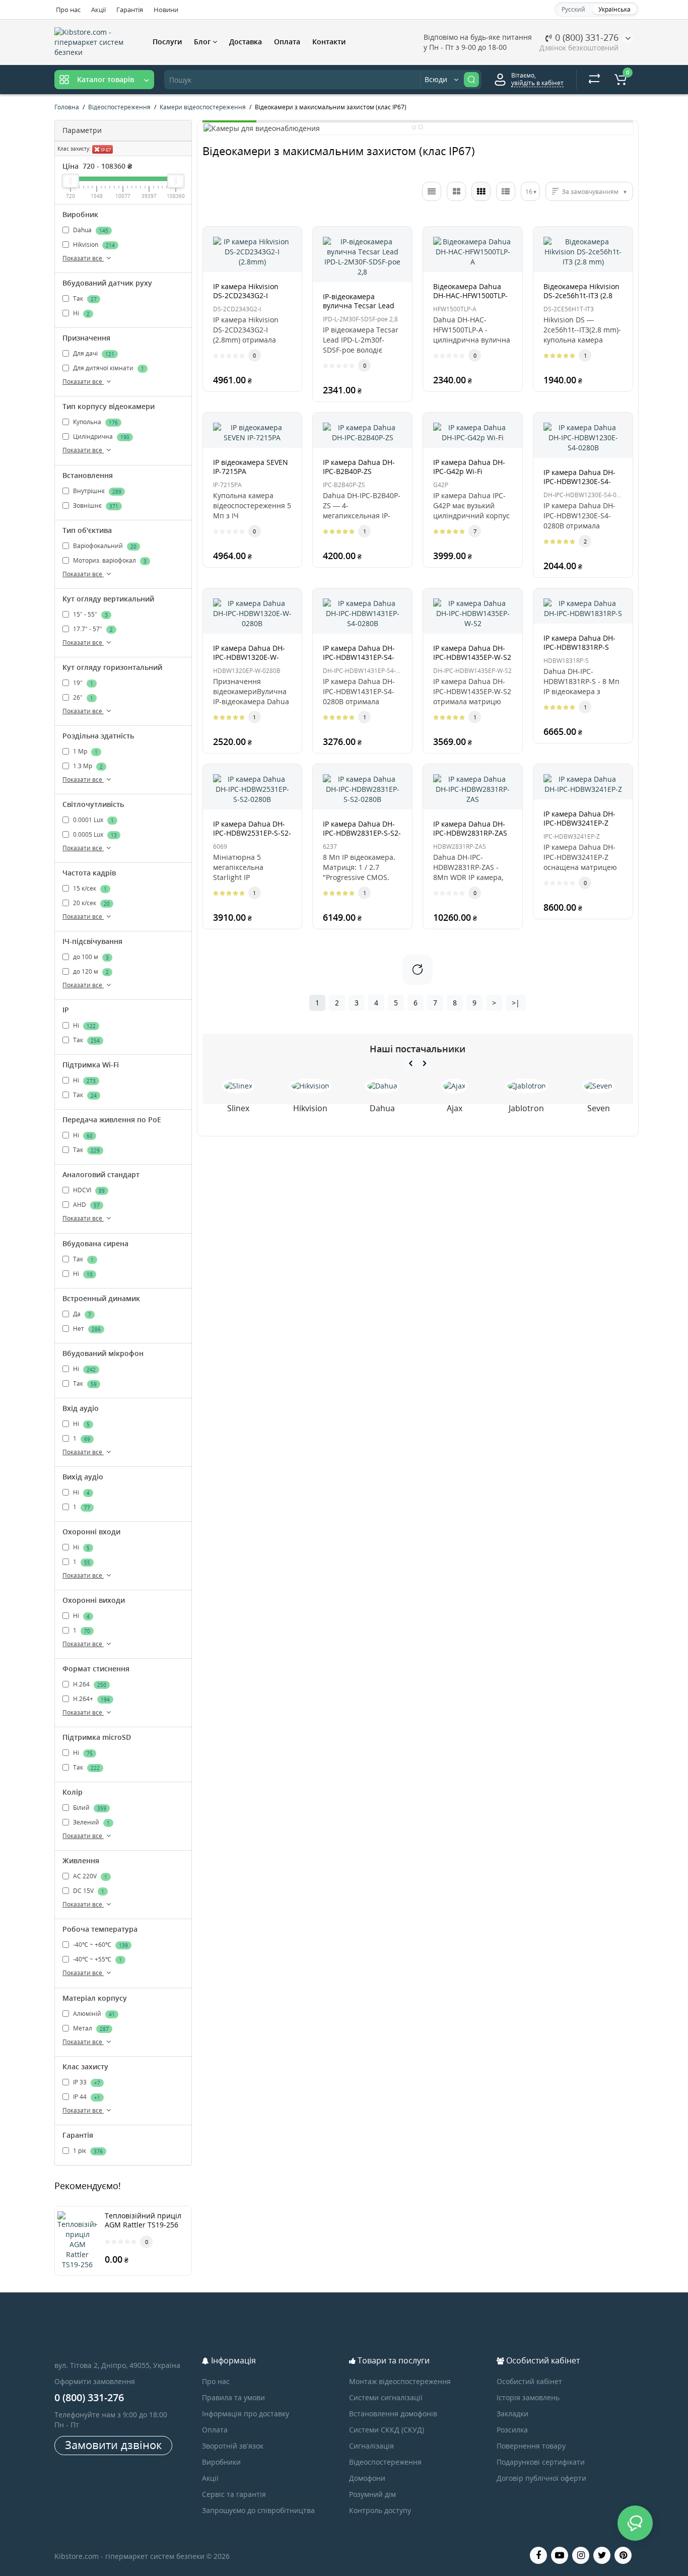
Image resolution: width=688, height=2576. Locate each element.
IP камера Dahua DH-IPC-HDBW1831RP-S (579, 642)
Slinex (238, 1108)
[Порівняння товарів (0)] (594, 80)
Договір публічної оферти (541, 2478)
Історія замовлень (528, 2397)
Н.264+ (91, 1699)
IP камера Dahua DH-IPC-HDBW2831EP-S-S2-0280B (362, 833)
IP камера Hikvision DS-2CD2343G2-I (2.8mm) (246, 295)
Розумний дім (372, 2494)
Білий (89, 1808)
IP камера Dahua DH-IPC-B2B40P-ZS (359, 467)
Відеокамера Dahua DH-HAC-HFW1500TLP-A (470, 295)
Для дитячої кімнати (108, 368)
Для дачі (93, 353)
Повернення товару (531, 2446)
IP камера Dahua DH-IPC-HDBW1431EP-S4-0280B (359, 657)
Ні (81, 313)
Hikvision (93, 245)
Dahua (90, 230)
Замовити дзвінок (113, 2445)
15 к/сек (89, 888)
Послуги (167, 42)
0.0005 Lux (94, 834)
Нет (86, 1329)
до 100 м (90, 957)
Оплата (287, 42)
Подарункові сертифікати (541, 2462)
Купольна (95, 422)
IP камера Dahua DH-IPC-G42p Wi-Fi (469, 467)
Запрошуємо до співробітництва (258, 2510)
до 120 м (90, 972)
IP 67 (105, 150)
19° (82, 683)
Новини (166, 10)
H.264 (89, 1684)
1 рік (87, 2151)
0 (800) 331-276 (586, 37)
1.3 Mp (87, 766)
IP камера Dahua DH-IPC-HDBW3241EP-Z (579, 818)
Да (81, 1314)
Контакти (329, 42)
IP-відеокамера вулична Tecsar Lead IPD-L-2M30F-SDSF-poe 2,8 (361, 310)
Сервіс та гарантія (234, 2494)
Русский (573, 9)
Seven (599, 1108)
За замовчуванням (590, 192)
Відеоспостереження (385, 2462)
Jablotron (526, 1108)
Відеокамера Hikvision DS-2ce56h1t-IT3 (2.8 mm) (581, 295)
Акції (98, 10)
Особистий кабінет (529, 2381)
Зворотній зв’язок (233, 2446)
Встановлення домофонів (393, 2414)
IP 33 (86, 2082)
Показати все (83, 258)
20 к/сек (91, 903)
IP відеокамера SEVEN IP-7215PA (251, 467)
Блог (203, 42)
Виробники (221, 2462)
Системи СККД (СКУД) (387, 2430)
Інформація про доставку (246, 2414)
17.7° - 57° (92, 629)
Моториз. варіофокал (109, 560)
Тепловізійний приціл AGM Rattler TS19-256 (143, 2220)
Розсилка (512, 2430)
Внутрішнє (96, 491)
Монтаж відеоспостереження (400, 2381)
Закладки (512, 2414)
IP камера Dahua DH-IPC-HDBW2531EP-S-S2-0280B (252, 833)
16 (529, 192)
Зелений (91, 1822)
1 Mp (85, 751)
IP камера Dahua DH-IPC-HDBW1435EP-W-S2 (472, 653)
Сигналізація (371, 2446)
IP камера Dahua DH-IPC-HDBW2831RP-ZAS (470, 828)
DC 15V (88, 1891)
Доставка (246, 42)
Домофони (367, 2478)
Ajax (455, 1108)
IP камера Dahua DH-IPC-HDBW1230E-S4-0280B (579, 481)
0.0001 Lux (93, 820)
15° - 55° (90, 614)
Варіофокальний (104, 546)
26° (82, 697)
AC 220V (89, 1877)
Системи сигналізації (386, 2397)
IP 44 (86, 2097)
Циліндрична (100, 437)
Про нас (68, 10)
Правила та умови (233, 2397)
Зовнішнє (95, 505)
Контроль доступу (380, 2510)
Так (84, 298)
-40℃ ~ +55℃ (97, 1960)
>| (516, 1003)
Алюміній (93, 2014)
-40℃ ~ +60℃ (100, 1945)
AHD (86, 1205)
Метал (90, 2028)
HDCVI (88, 1191)
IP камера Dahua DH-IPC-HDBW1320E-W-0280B (249, 657)
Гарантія (130, 10)
